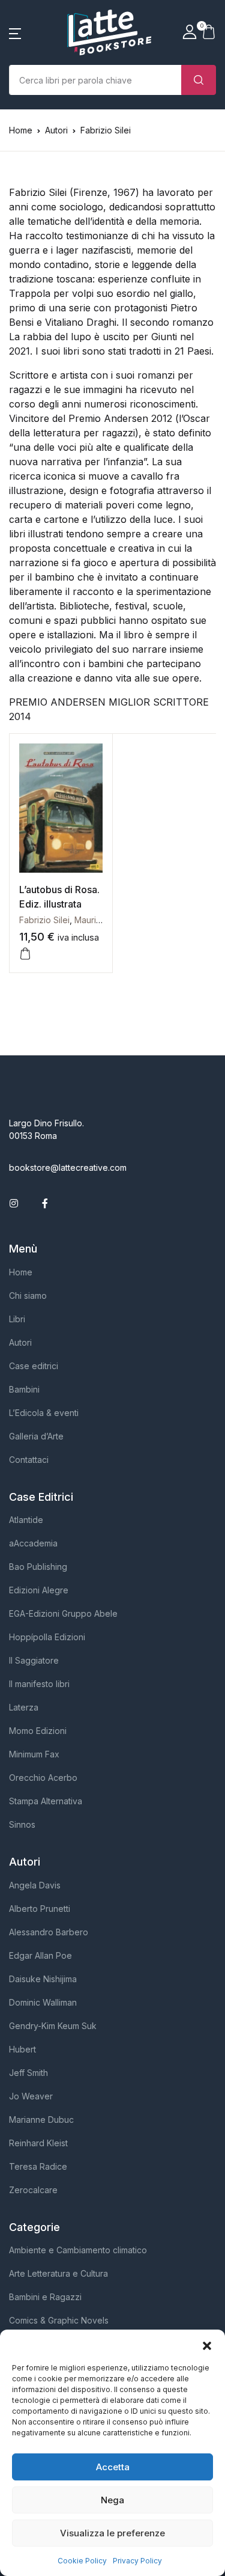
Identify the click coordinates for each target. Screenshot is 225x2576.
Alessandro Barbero (49, 1932)
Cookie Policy (82, 2561)
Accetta (113, 2467)
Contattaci (29, 1460)
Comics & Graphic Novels (59, 2320)
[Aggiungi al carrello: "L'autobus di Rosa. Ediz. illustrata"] (25, 954)
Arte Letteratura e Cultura (58, 2273)
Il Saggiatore (34, 1660)
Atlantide (26, 1520)
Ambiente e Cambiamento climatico (78, 2250)
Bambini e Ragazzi (45, 2297)
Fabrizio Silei (44, 920)
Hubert (22, 2049)
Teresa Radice (38, 2166)
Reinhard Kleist (38, 2143)
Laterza (24, 1707)
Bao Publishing (38, 1567)
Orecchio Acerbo (43, 1778)
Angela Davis (35, 1885)
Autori (20, 1342)
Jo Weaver (31, 2096)
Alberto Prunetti (40, 1909)
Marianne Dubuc (41, 2120)
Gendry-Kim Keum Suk (53, 2026)
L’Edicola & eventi (44, 1413)
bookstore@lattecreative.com (68, 1167)
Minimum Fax (34, 1754)
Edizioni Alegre (39, 1590)
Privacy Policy (137, 2561)
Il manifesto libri (39, 1684)
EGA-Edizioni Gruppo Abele (63, 1613)
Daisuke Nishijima (43, 1979)
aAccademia (33, 1543)
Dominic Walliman (43, 2002)
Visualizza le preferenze (112, 2533)
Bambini (24, 1389)
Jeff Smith (28, 2073)
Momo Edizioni (38, 1731)
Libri (17, 1319)
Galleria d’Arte (36, 1436)
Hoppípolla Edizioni (47, 1637)
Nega (112, 2500)
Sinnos (22, 1824)
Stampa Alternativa (46, 1801)
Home (21, 130)
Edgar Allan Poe (40, 1955)
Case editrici (34, 1366)
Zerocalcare (33, 2190)
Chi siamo (28, 1296)
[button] (207, 2345)
